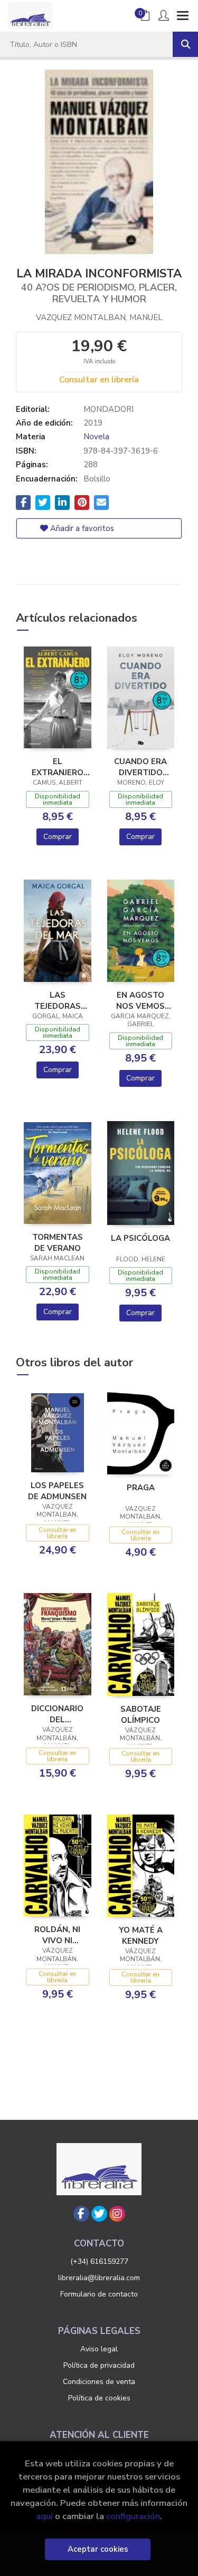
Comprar (58, 837)
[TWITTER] (99, 2214)
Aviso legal (99, 2349)
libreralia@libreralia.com (99, 2278)
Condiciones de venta (99, 2382)
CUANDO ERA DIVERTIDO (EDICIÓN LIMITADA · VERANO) (140, 767)
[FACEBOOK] (81, 2214)
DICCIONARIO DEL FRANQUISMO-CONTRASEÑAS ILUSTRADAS (58, 1714)
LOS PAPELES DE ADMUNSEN (57, 1491)
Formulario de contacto (99, 2294)
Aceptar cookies (98, 2549)
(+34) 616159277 (99, 2261)
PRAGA (141, 1488)
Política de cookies (99, 2398)
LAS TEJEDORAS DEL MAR (58, 1000)
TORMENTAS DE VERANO (58, 1242)
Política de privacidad (99, 2365)
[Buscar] (185, 44)
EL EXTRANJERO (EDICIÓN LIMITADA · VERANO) (58, 767)
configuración (133, 2516)
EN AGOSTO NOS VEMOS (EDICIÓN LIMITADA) (140, 1000)
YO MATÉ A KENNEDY (141, 1935)
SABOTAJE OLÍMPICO (141, 1714)
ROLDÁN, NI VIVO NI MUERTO (57, 1935)
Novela (96, 437)
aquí (44, 2516)
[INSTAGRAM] (117, 2214)
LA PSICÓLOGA (140, 1238)
